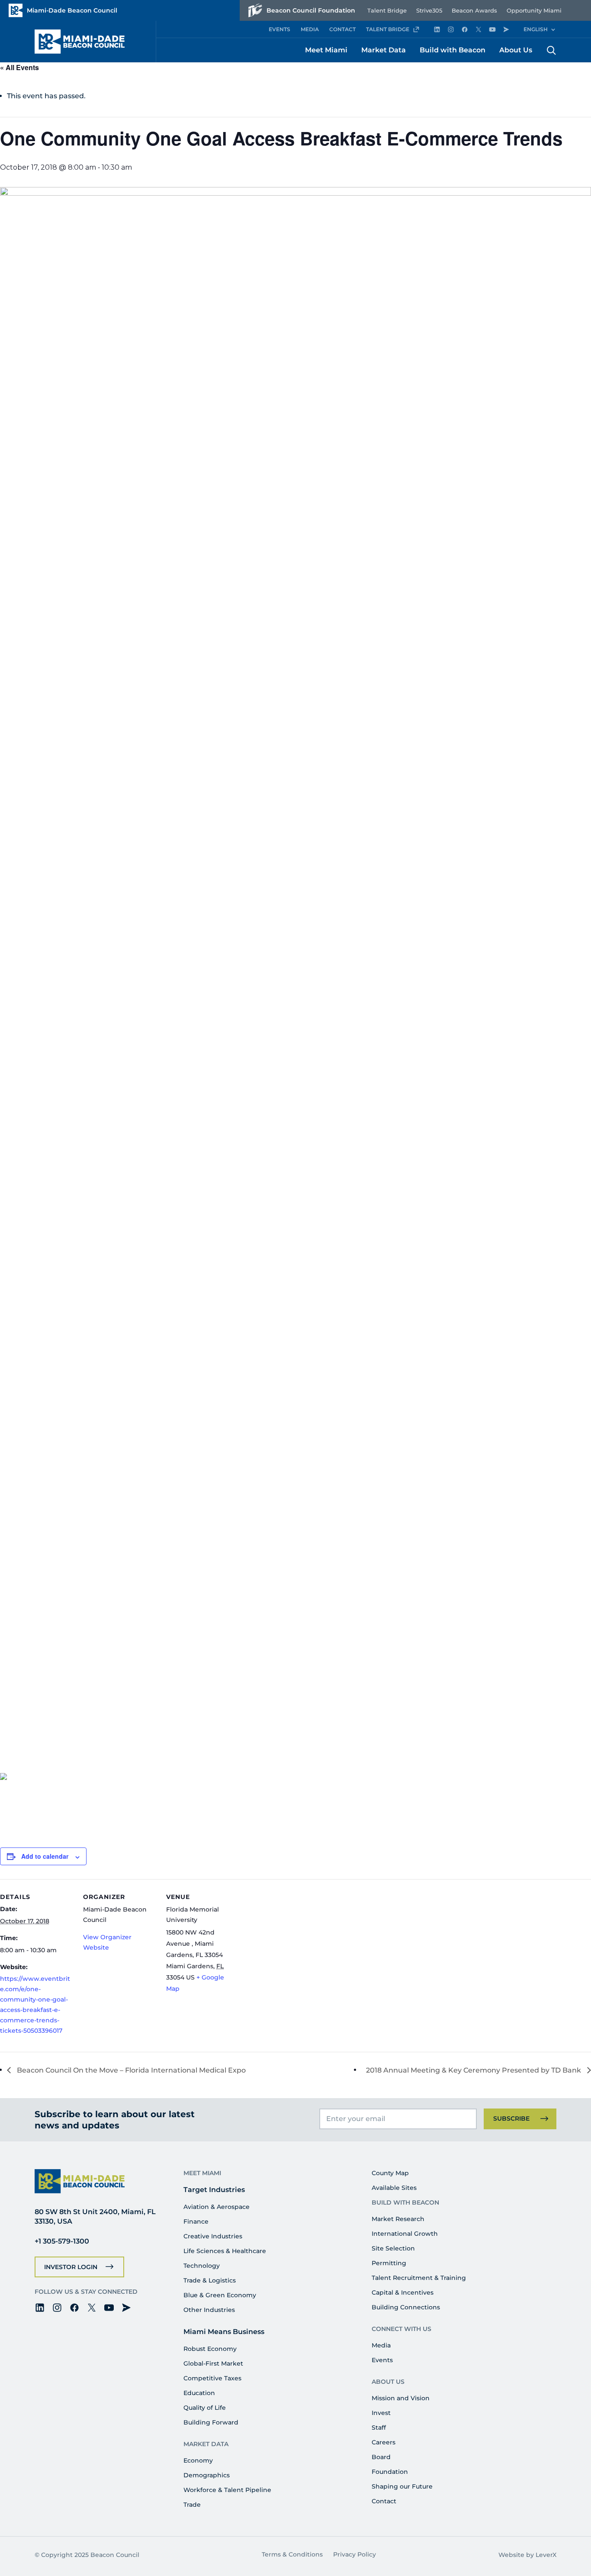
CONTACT (342, 29)
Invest (381, 2413)
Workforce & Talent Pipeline (227, 2490)
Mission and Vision (401, 2398)
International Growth (405, 2234)
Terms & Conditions (292, 2554)
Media (381, 2345)
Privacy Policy (355, 2554)
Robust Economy (210, 2349)
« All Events (19, 67)
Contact (384, 2501)
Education (199, 2393)
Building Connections (406, 2307)
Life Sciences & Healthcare (225, 2251)
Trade (192, 2505)
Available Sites (394, 2188)
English (536, 29)
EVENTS (279, 29)
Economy (198, 2460)
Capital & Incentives (403, 2292)
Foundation (390, 2472)
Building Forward (211, 2422)
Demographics (207, 2475)
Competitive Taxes (212, 2378)
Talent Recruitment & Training (419, 2278)
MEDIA (310, 29)
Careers (384, 2442)
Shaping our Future (402, 2486)
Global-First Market (213, 2363)
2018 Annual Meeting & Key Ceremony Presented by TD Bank (474, 2070)
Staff (379, 2428)
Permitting (389, 2263)
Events (382, 2360)
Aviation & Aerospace (217, 2207)
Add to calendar (45, 1856)
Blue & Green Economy (220, 2295)
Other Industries (209, 2310)
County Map (390, 2173)
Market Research (398, 2219)
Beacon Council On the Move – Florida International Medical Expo (130, 2070)
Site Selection (393, 2248)
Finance (196, 2221)
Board (381, 2457)
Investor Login (71, 2267)
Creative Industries (213, 2236)
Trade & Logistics (210, 2280)
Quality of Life (205, 2408)
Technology (202, 2266)
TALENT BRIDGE (388, 29)
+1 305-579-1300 (62, 2241)
